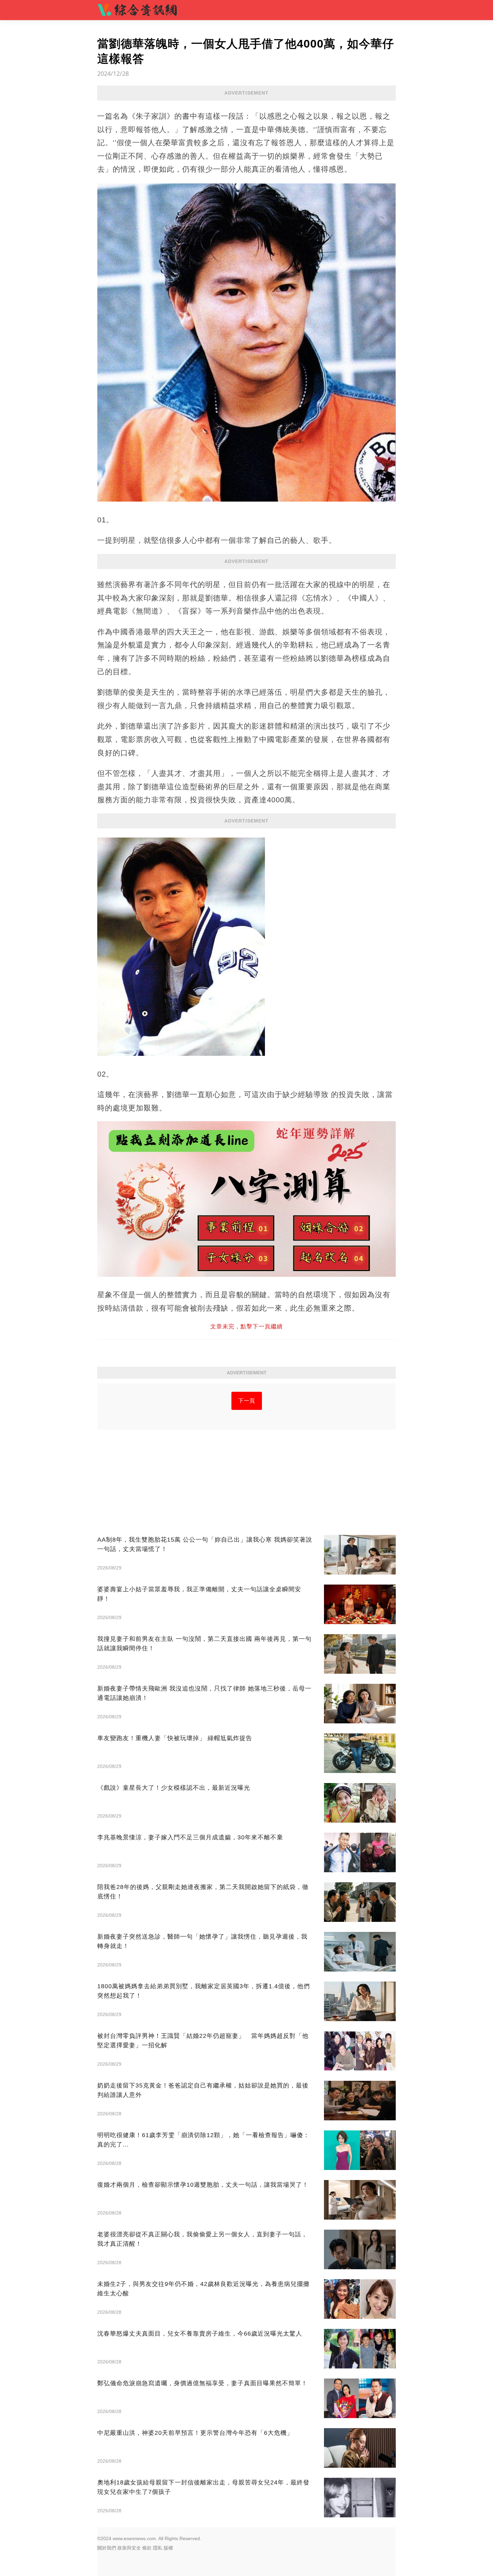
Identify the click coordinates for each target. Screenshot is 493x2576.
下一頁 (247, 1401)
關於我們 (107, 2548)
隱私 (158, 2548)
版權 (168, 2548)
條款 (147, 2548)
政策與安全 (129, 2548)
